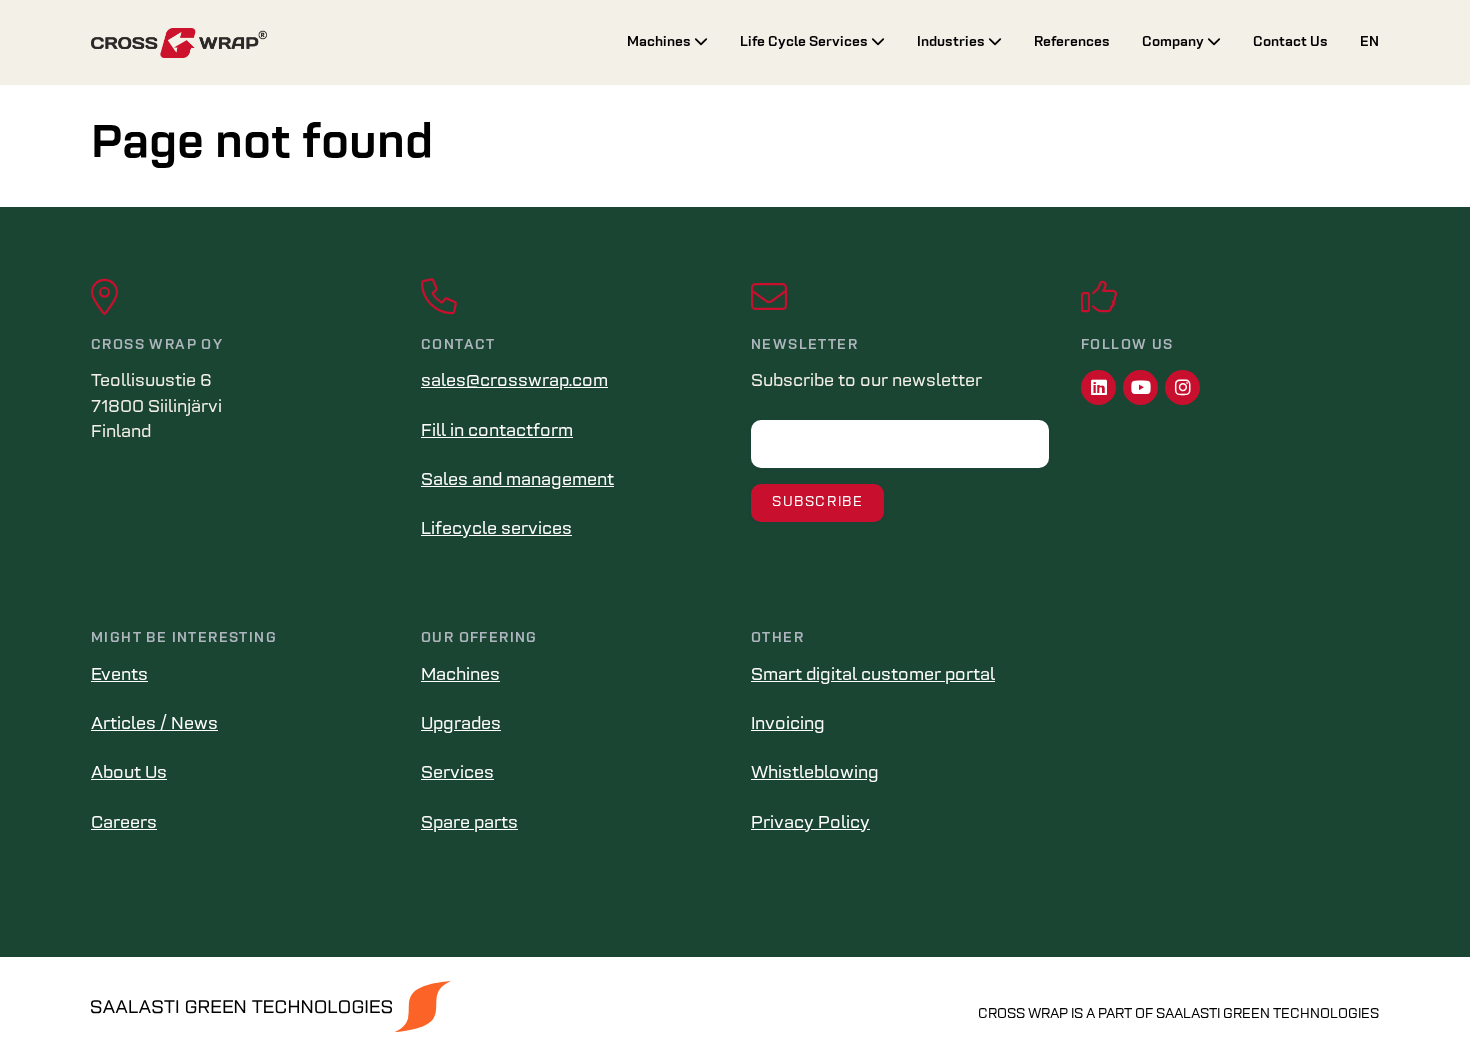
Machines (660, 42)
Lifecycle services (496, 530)
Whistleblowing (815, 774)
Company (1174, 42)
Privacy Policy (810, 824)
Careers (124, 824)
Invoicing (788, 725)
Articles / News (154, 725)
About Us (129, 774)
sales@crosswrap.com (514, 382)
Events (119, 676)
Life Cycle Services (805, 42)
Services (457, 774)
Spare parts (469, 824)
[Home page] (343, 43)
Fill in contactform (497, 432)
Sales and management (517, 481)
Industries (952, 42)
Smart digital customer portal (873, 676)
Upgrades (461, 725)
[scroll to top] (1413, 1007)
